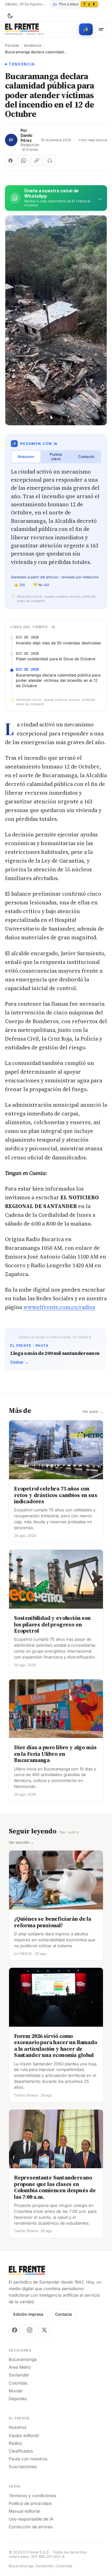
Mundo (16, 2391)
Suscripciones (23, 2467)
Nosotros (18, 2427)
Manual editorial (24, 2511)
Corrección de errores (31, 2527)
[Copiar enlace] (37, 161)
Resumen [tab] (26, 457)
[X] (44, 2330)
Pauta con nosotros (28, 2459)
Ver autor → (93, 1412)
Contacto (64, 2314)
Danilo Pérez (26, 138)
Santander (19, 2375)
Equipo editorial (24, 2435)
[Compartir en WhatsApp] (24, 161)
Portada (12, 46)
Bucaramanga (23, 2359)
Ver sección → (21, 1842)
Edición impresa (28, 2314)
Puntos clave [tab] (56, 457)
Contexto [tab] (86, 457)
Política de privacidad (30, 2503)
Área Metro (20, 2367)
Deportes (18, 2399)
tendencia (33, 46)
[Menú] (101, 29)
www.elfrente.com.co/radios (59, 1307)
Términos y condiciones (32, 2496)
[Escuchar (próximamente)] (50, 161)
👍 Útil (19, 585)
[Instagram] (30, 2330)
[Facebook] (15, 2330)
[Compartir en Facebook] (11, 161)
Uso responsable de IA (31, 2519)
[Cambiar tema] (10, 16)
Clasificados (21, 2451)
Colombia (18, 2383)
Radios (15, 2443)
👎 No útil (41, 585)
